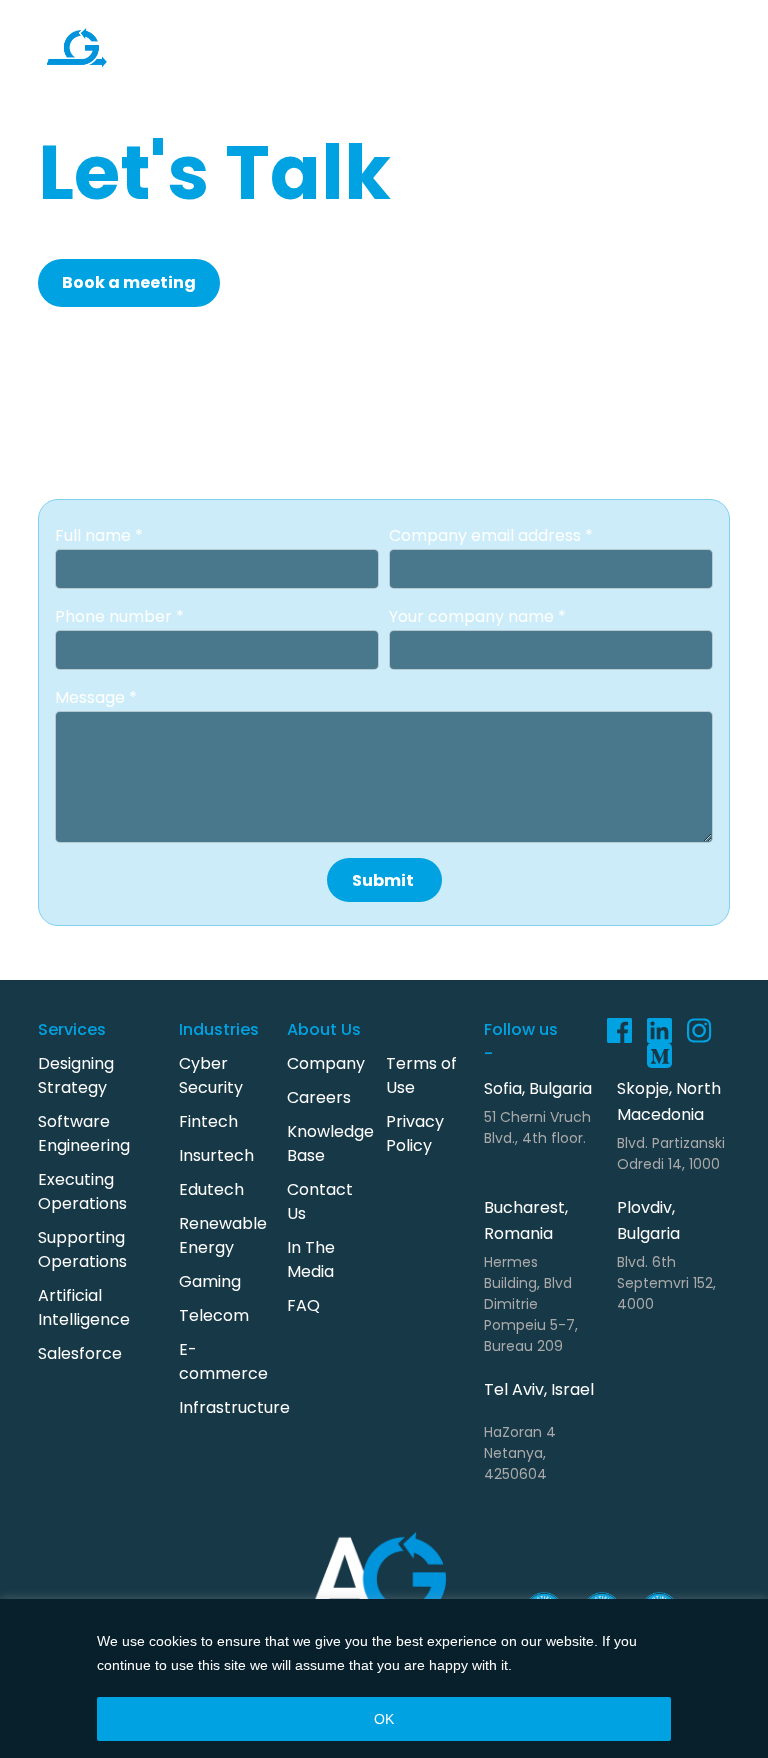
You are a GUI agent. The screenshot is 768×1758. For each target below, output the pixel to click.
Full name (95, 535)
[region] (384, 1678)
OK (384, 1719)
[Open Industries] (393, 22)
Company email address (487, 535)
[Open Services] (244, 22)
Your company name (473, 616)
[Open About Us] (545, 84)
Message (92, 697)
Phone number (115, 616)
